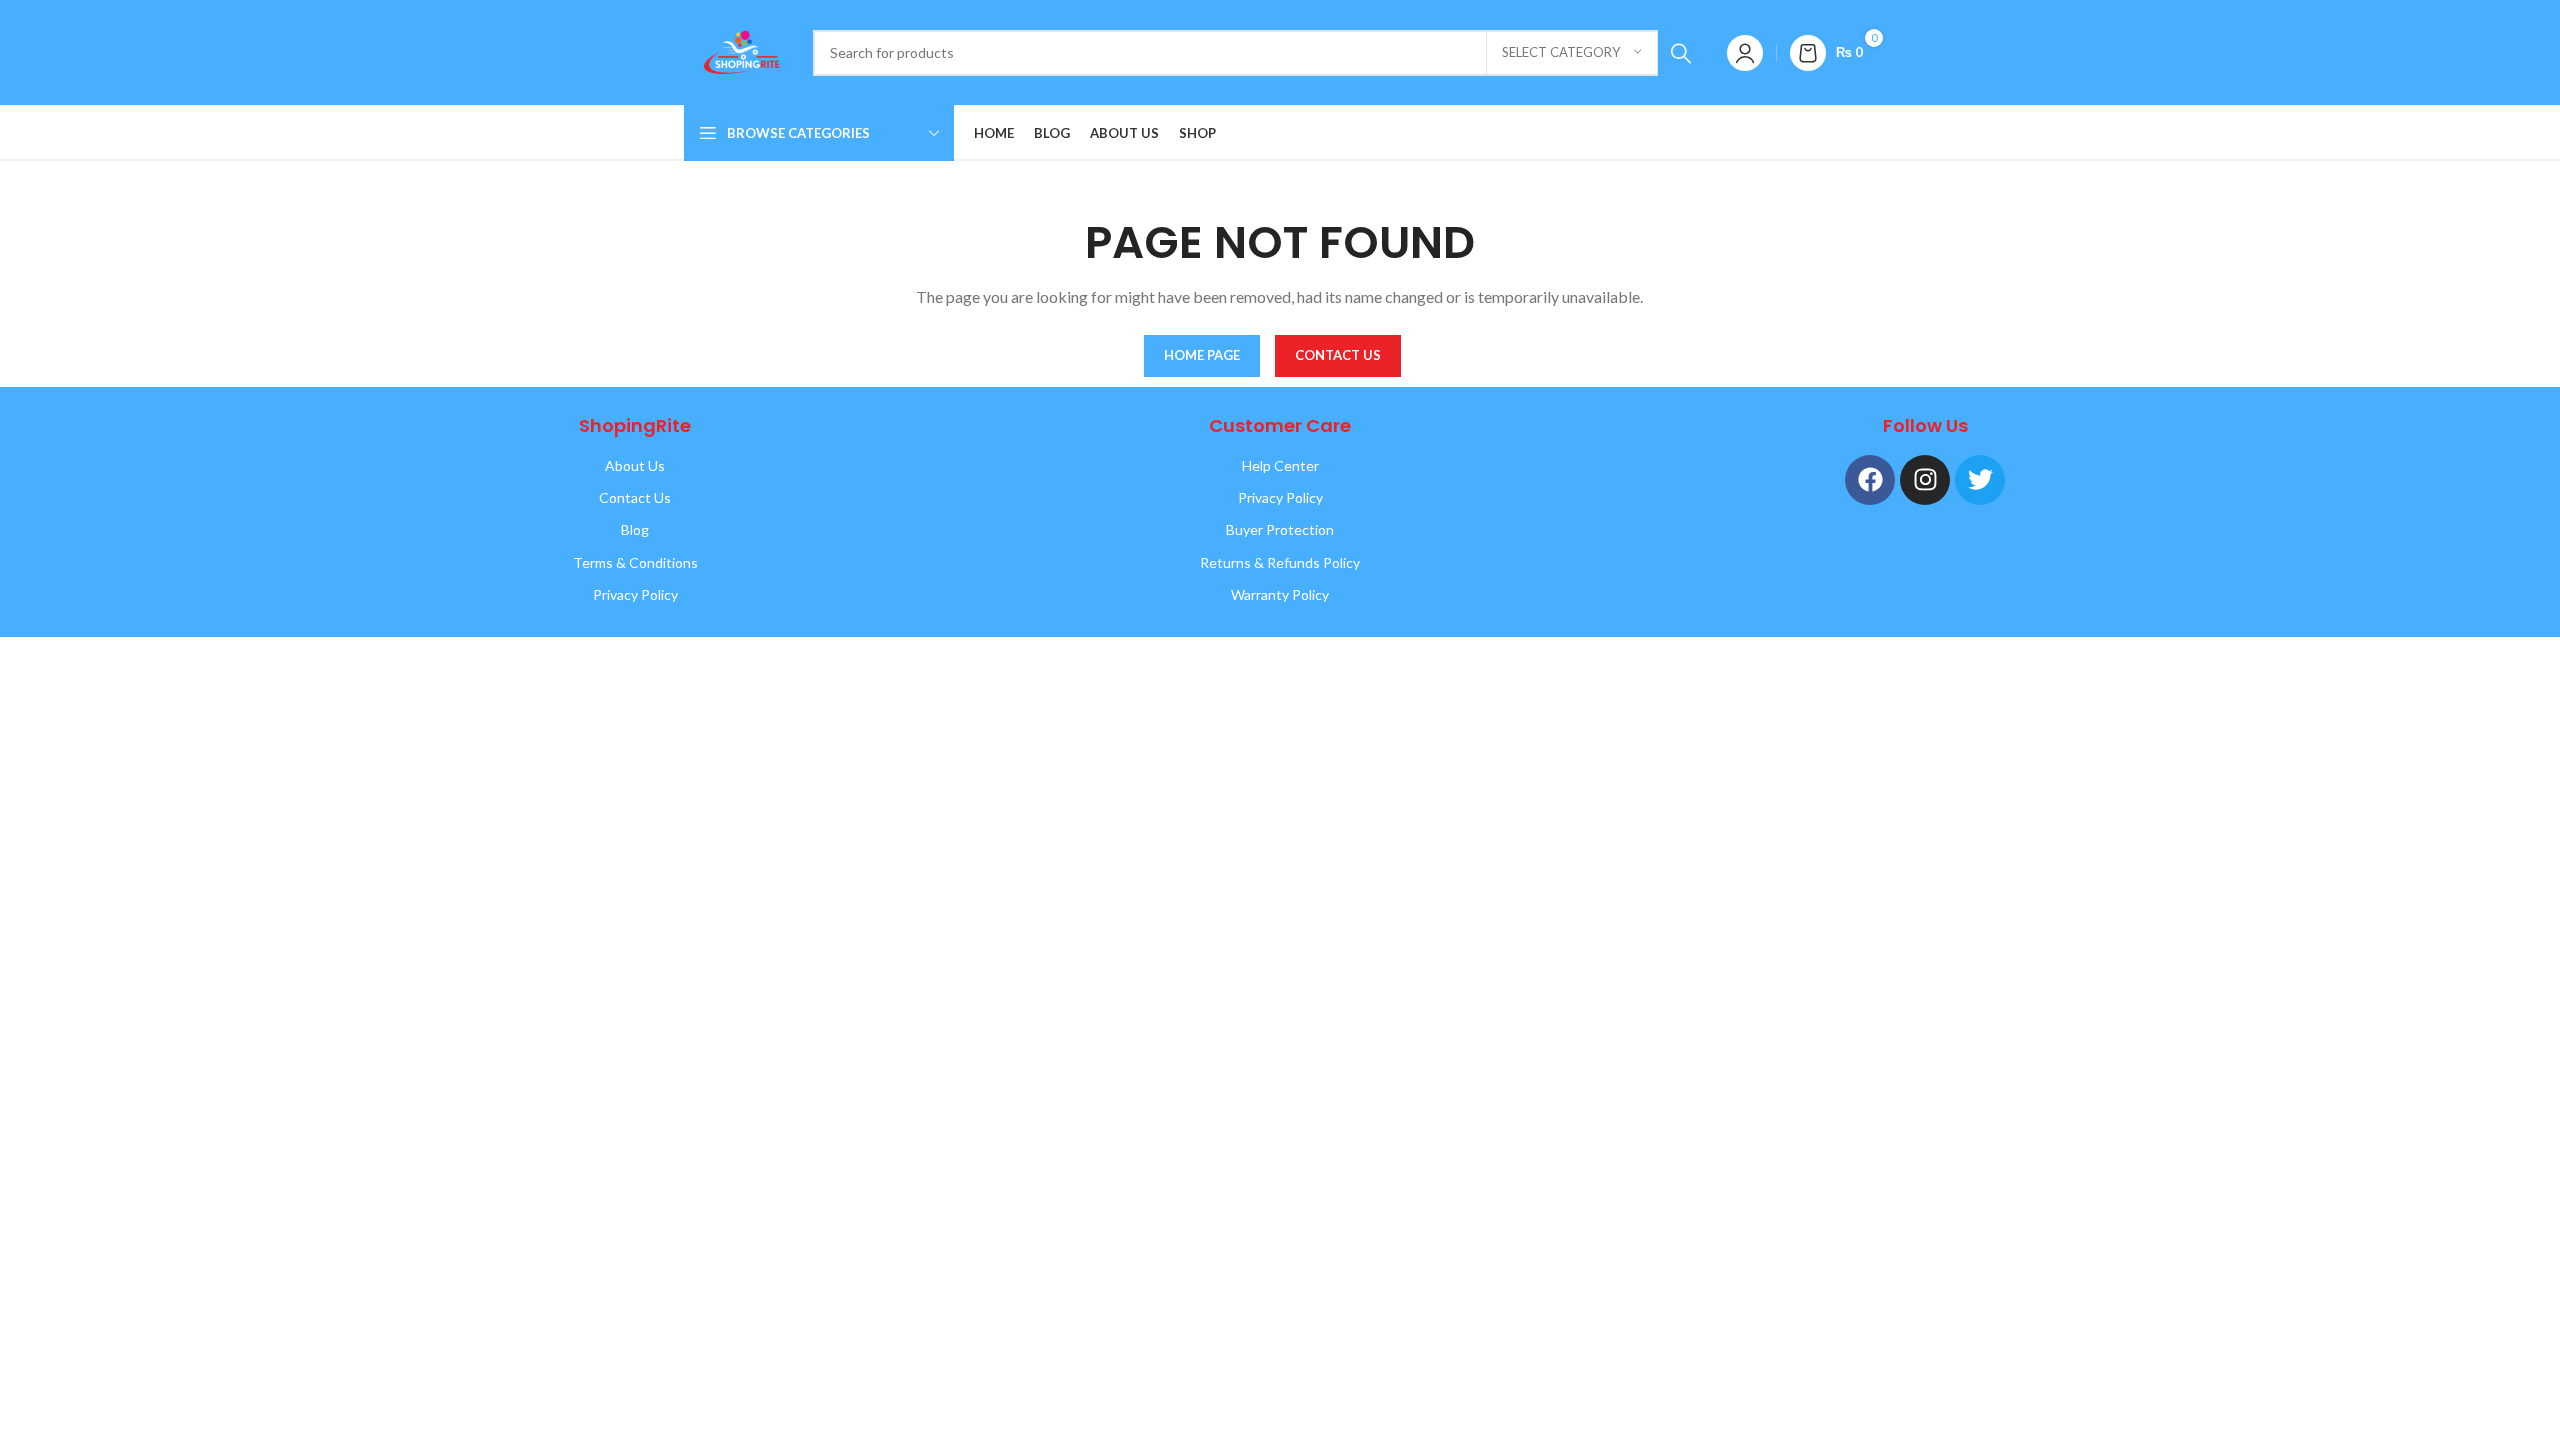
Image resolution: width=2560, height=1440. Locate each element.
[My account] (1745, 53)
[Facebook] (1870, 480)
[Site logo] (738, 50)
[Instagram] (1925, 480)
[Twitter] (1980, 480)
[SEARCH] (1681, 53)
